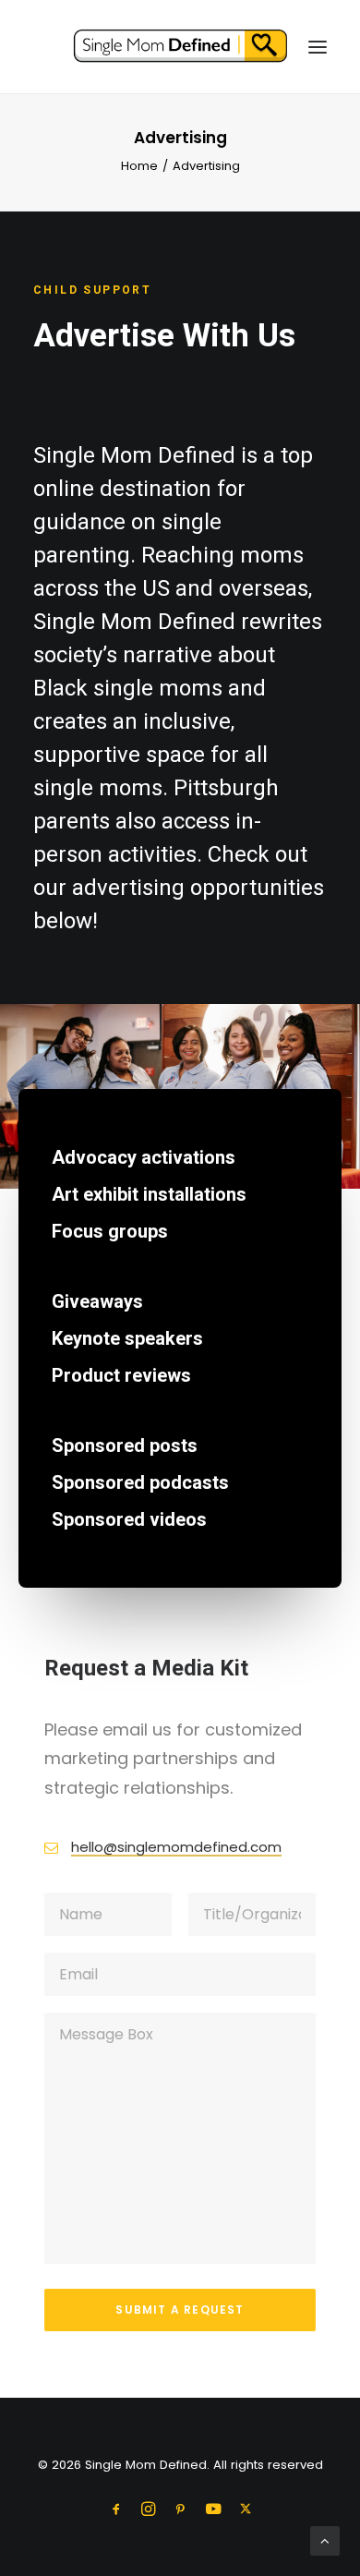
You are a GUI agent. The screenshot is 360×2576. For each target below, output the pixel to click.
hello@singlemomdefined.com (176, 1847)
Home (139, 166)
